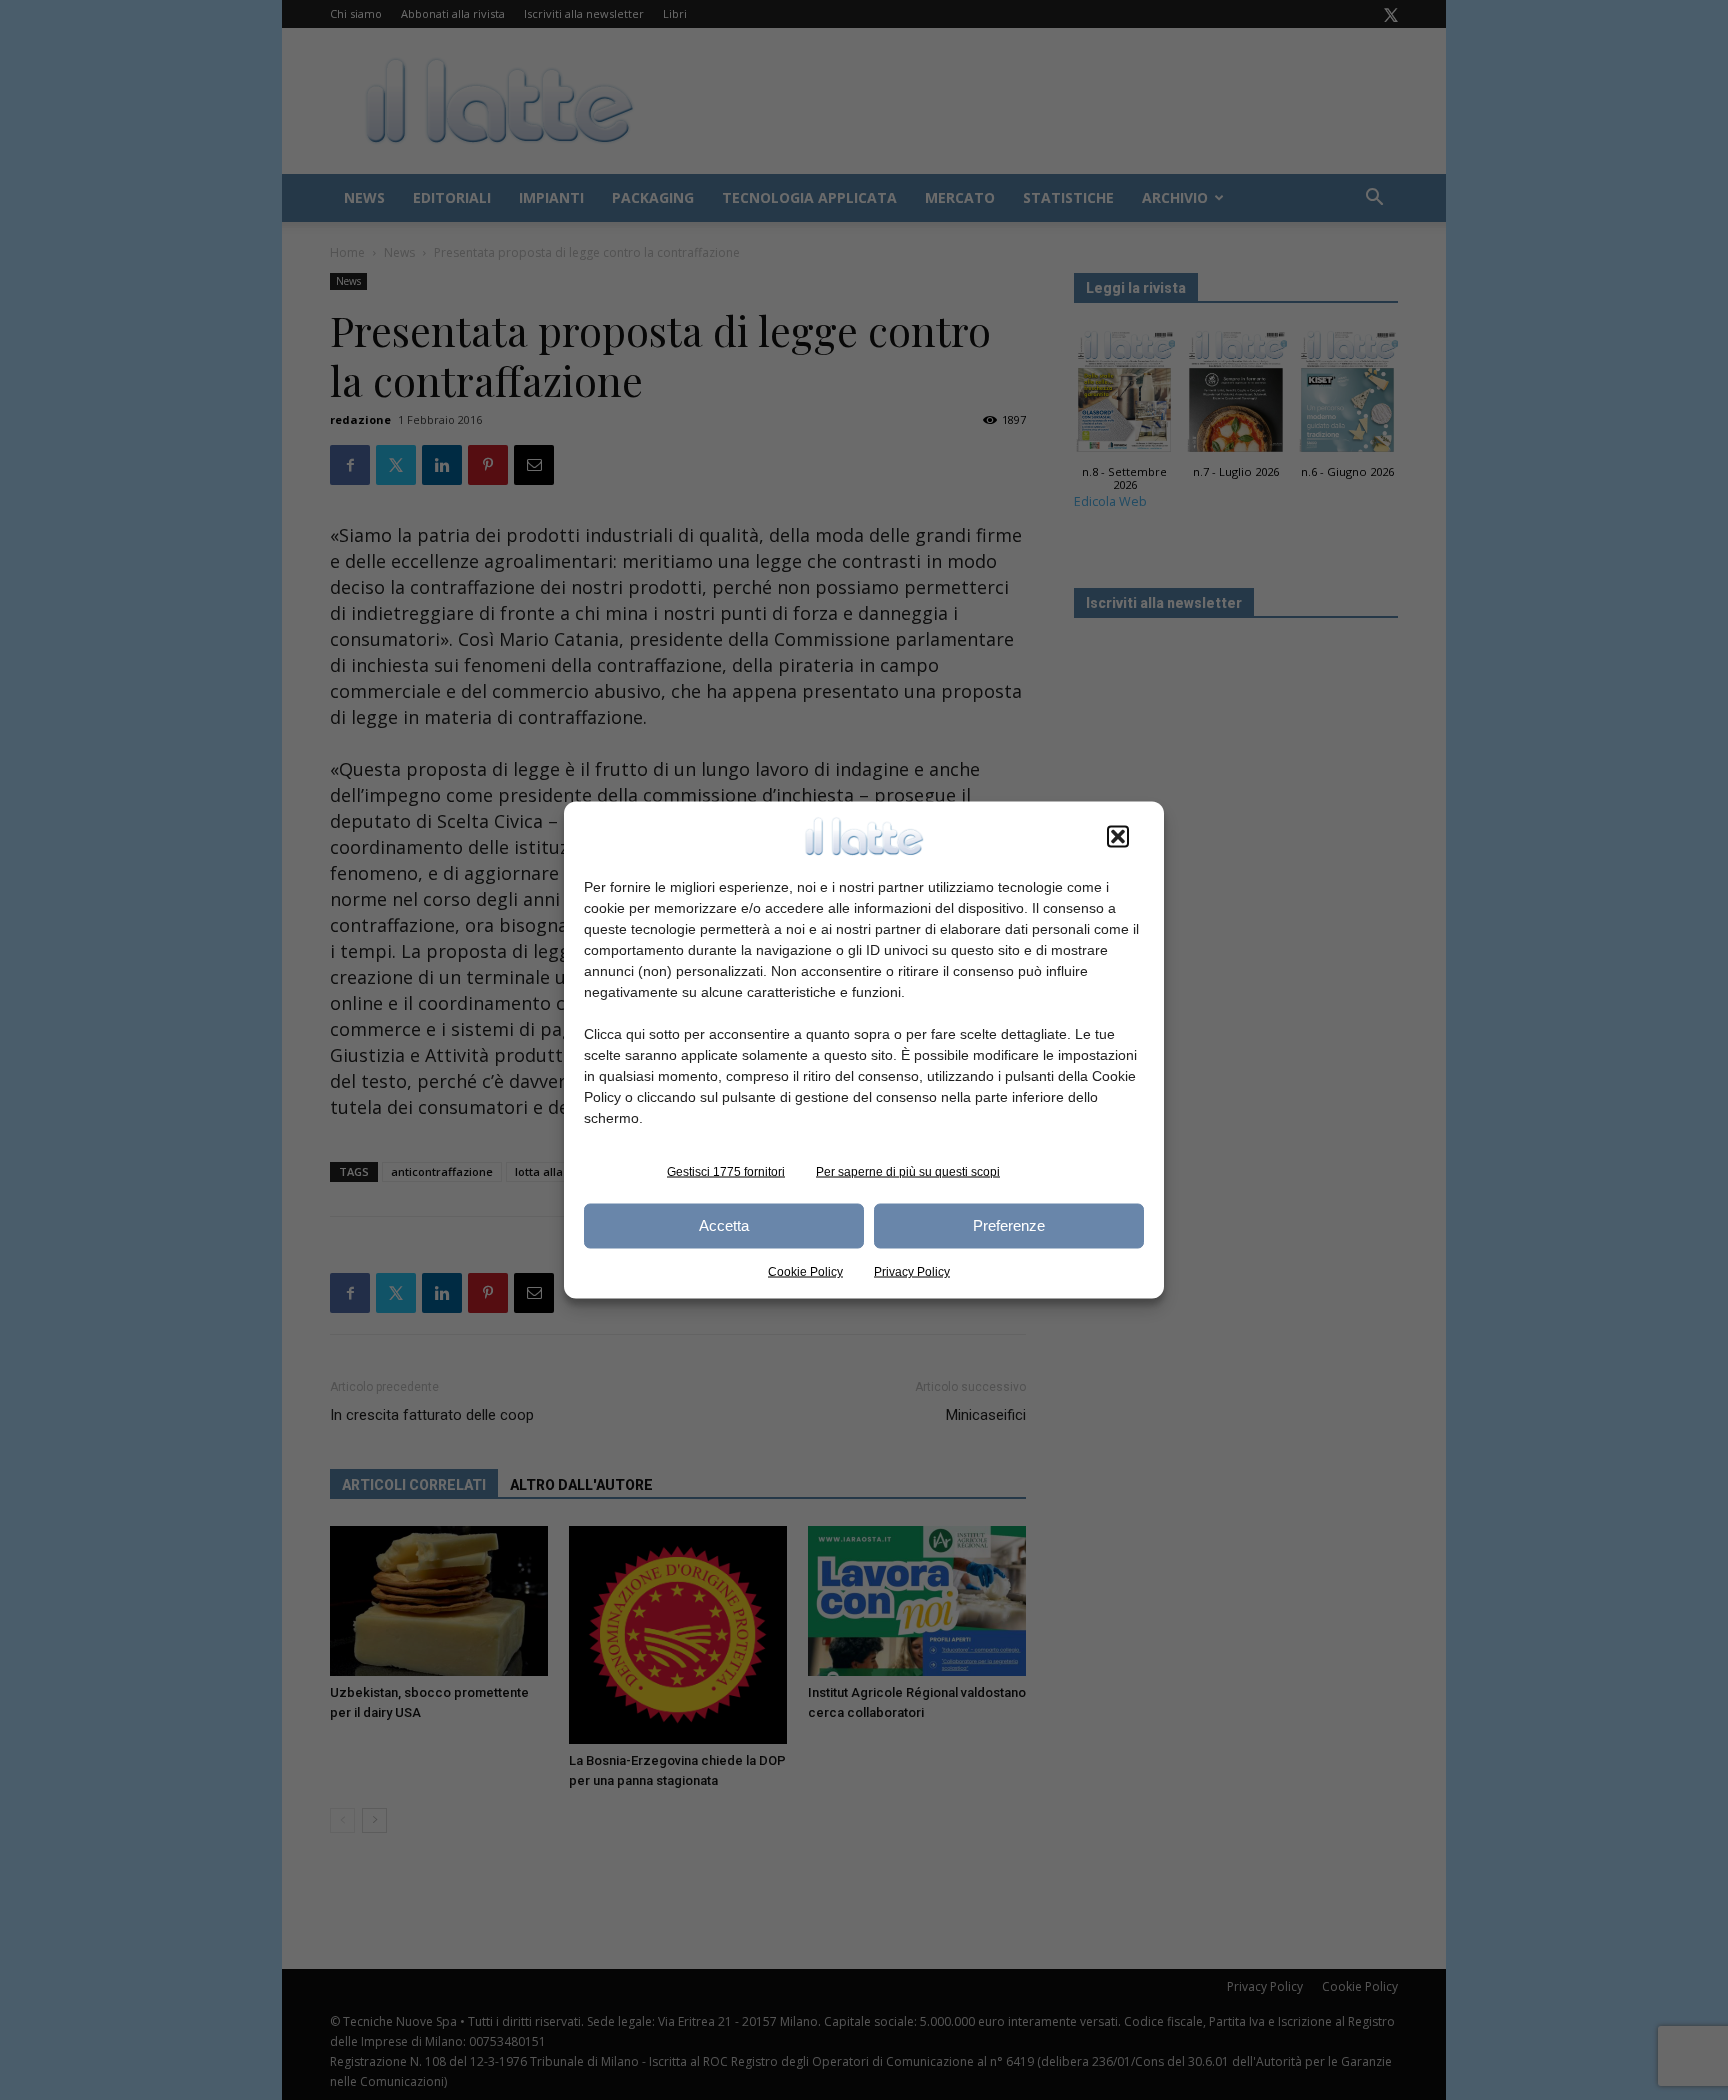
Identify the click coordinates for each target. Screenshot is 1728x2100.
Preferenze (1009, 1225)
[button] (1118, 836)
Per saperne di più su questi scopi (908, 1171)
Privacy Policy (912, 1271)
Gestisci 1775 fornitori (726, 1171)
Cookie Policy (805, 1271)
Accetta (724, 1225)
